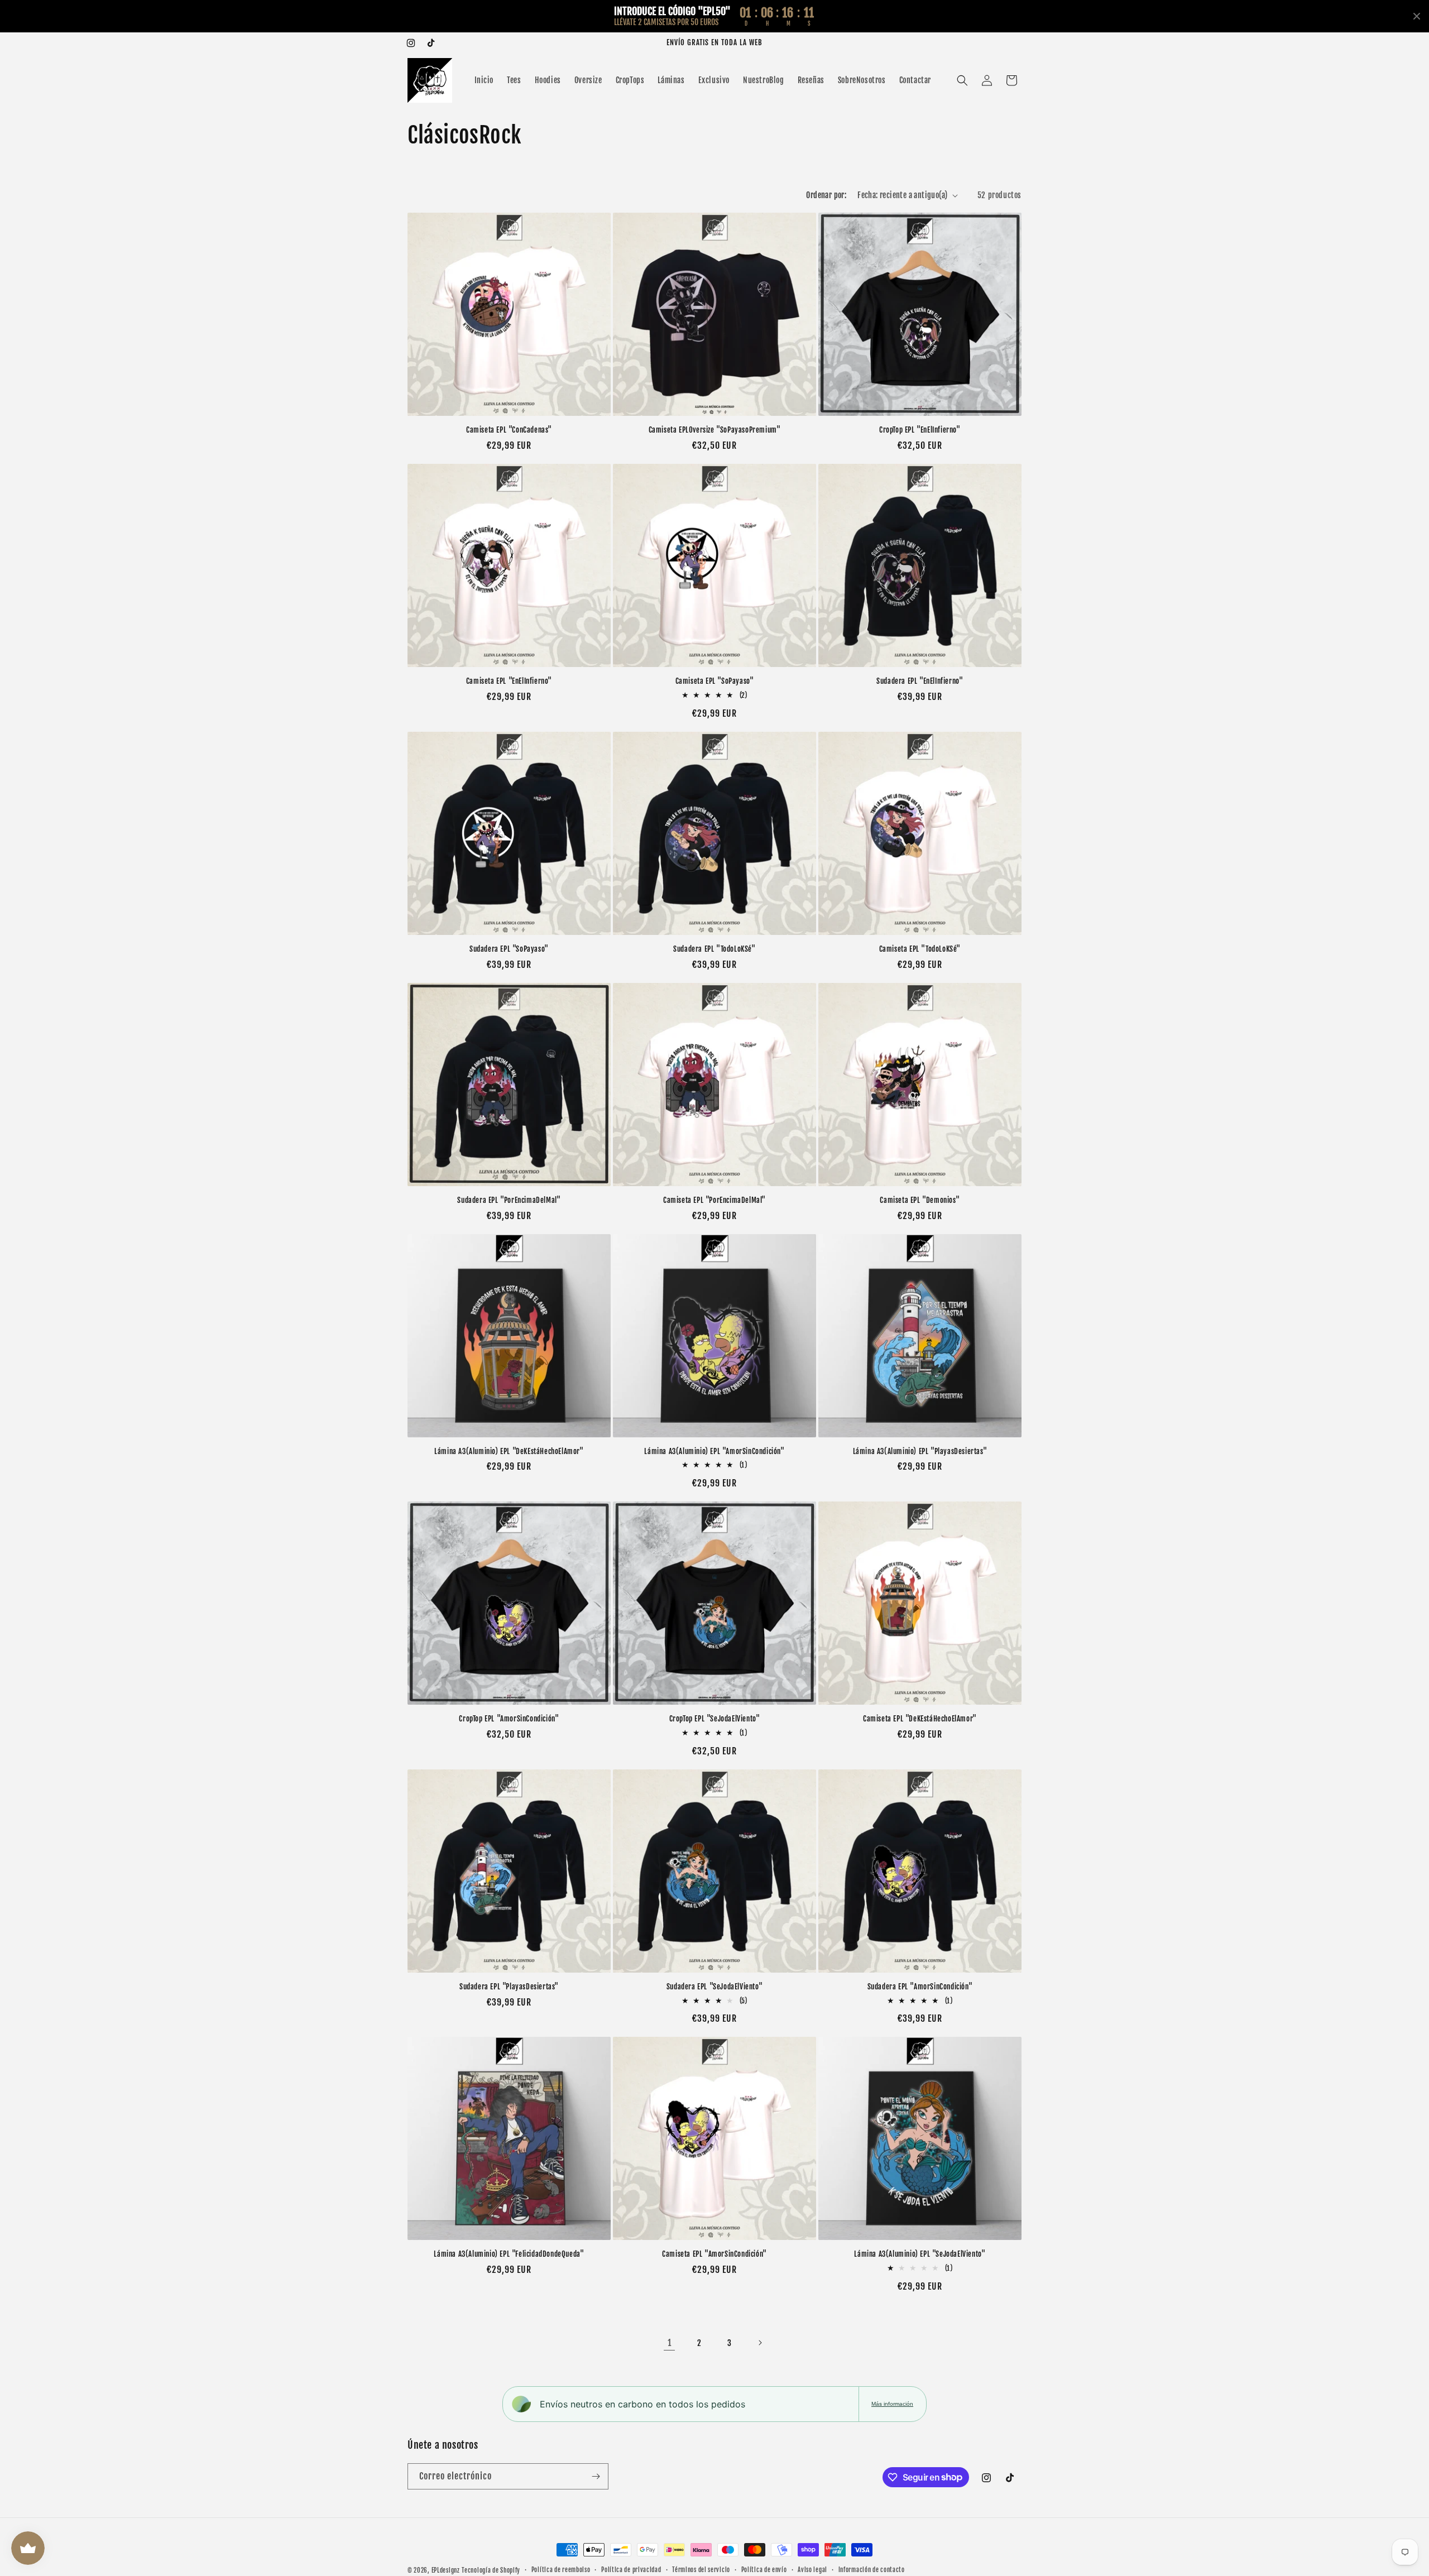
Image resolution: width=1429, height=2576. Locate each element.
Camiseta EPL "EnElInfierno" (509, 681)
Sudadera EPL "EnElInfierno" (920, 681)
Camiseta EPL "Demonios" (920, 1200)
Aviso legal (812, 2570)
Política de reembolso (561, 2570)
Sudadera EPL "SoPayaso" (509, 949)
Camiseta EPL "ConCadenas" (509, 430)
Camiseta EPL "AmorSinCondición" (714, 2254)
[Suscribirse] (596, 2476)
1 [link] (670, 2343)
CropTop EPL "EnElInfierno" (920, 430)
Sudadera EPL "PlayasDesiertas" (509, 1987)
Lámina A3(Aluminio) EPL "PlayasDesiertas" (920, 1451)
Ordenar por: (826, 195)
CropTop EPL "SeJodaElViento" (715, 1719)
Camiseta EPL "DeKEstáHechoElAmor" (920, 1719)
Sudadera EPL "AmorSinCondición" (920, 1987)
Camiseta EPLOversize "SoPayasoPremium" (715, 430)
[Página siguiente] (760, 2343)
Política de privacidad (631, 2570)
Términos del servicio (701, 2570)
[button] (962, 80)
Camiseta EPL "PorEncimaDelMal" (714, 1200)
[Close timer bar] (1417, 16)
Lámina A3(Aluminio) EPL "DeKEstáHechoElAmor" (509, 1451)
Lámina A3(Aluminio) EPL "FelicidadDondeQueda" (509, 2254)
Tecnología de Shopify (491, 2570)
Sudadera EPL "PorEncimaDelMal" (509, 1200)
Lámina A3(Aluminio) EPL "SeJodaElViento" (920, 2254)
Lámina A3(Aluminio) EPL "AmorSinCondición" (714, 1451)
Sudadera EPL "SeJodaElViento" (714, 1987)
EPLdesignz (446, 2570)
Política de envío (764, 2570)
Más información (892, 2404)
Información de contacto (872, 2570)
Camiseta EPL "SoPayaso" (715, 681)
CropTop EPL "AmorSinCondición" (509, 1719)
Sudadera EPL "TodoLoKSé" (714, 949)
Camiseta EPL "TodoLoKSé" (920, 949)
